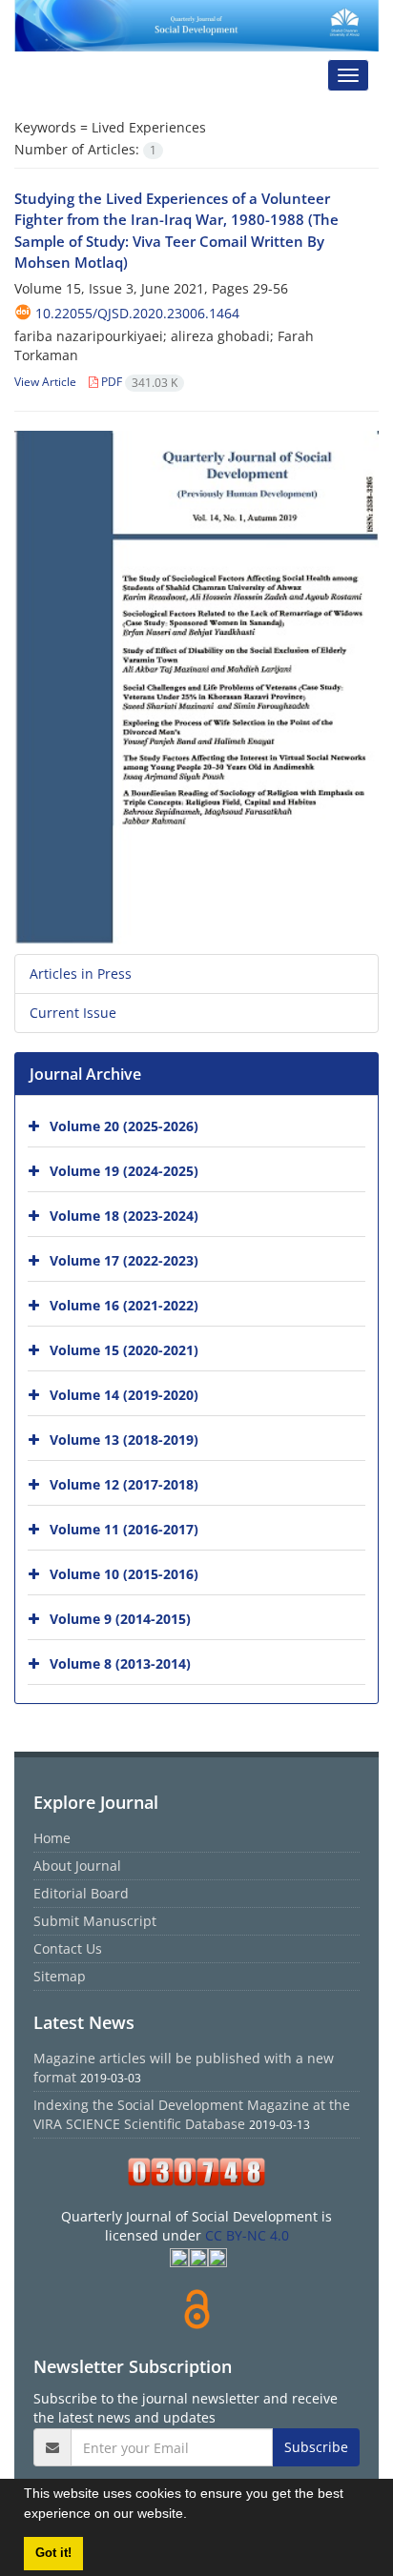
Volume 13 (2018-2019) (124, 1439)
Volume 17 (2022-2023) (124, 1259)
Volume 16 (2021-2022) (124, 1304)
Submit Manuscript (95, 1921)
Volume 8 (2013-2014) (120, 1663)
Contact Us (68, 1948)
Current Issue (73, 1013)
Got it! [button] (53, 2553)
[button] (194, 2516)
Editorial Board (81, 1893)
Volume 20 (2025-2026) (124, 1125)
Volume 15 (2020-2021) (124, 1349)
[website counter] (196, 2172)
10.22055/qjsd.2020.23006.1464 (137, 313)
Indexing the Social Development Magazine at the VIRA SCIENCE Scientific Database (192, 2114)
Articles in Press (81, 974)
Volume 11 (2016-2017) (124, 1528)
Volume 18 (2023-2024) (124, 1215)
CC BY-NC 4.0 (247, 2235)
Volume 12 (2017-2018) (124, 1483)
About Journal (77, 1866)
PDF (138, 382)
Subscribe (316, 2447)
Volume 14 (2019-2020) (124, 1394)
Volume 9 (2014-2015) (120, 1618)
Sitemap (60, 1976)
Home (52, 1838)
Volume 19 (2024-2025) (124, 1170)
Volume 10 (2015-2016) (124, 1573)
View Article (45, 382)
